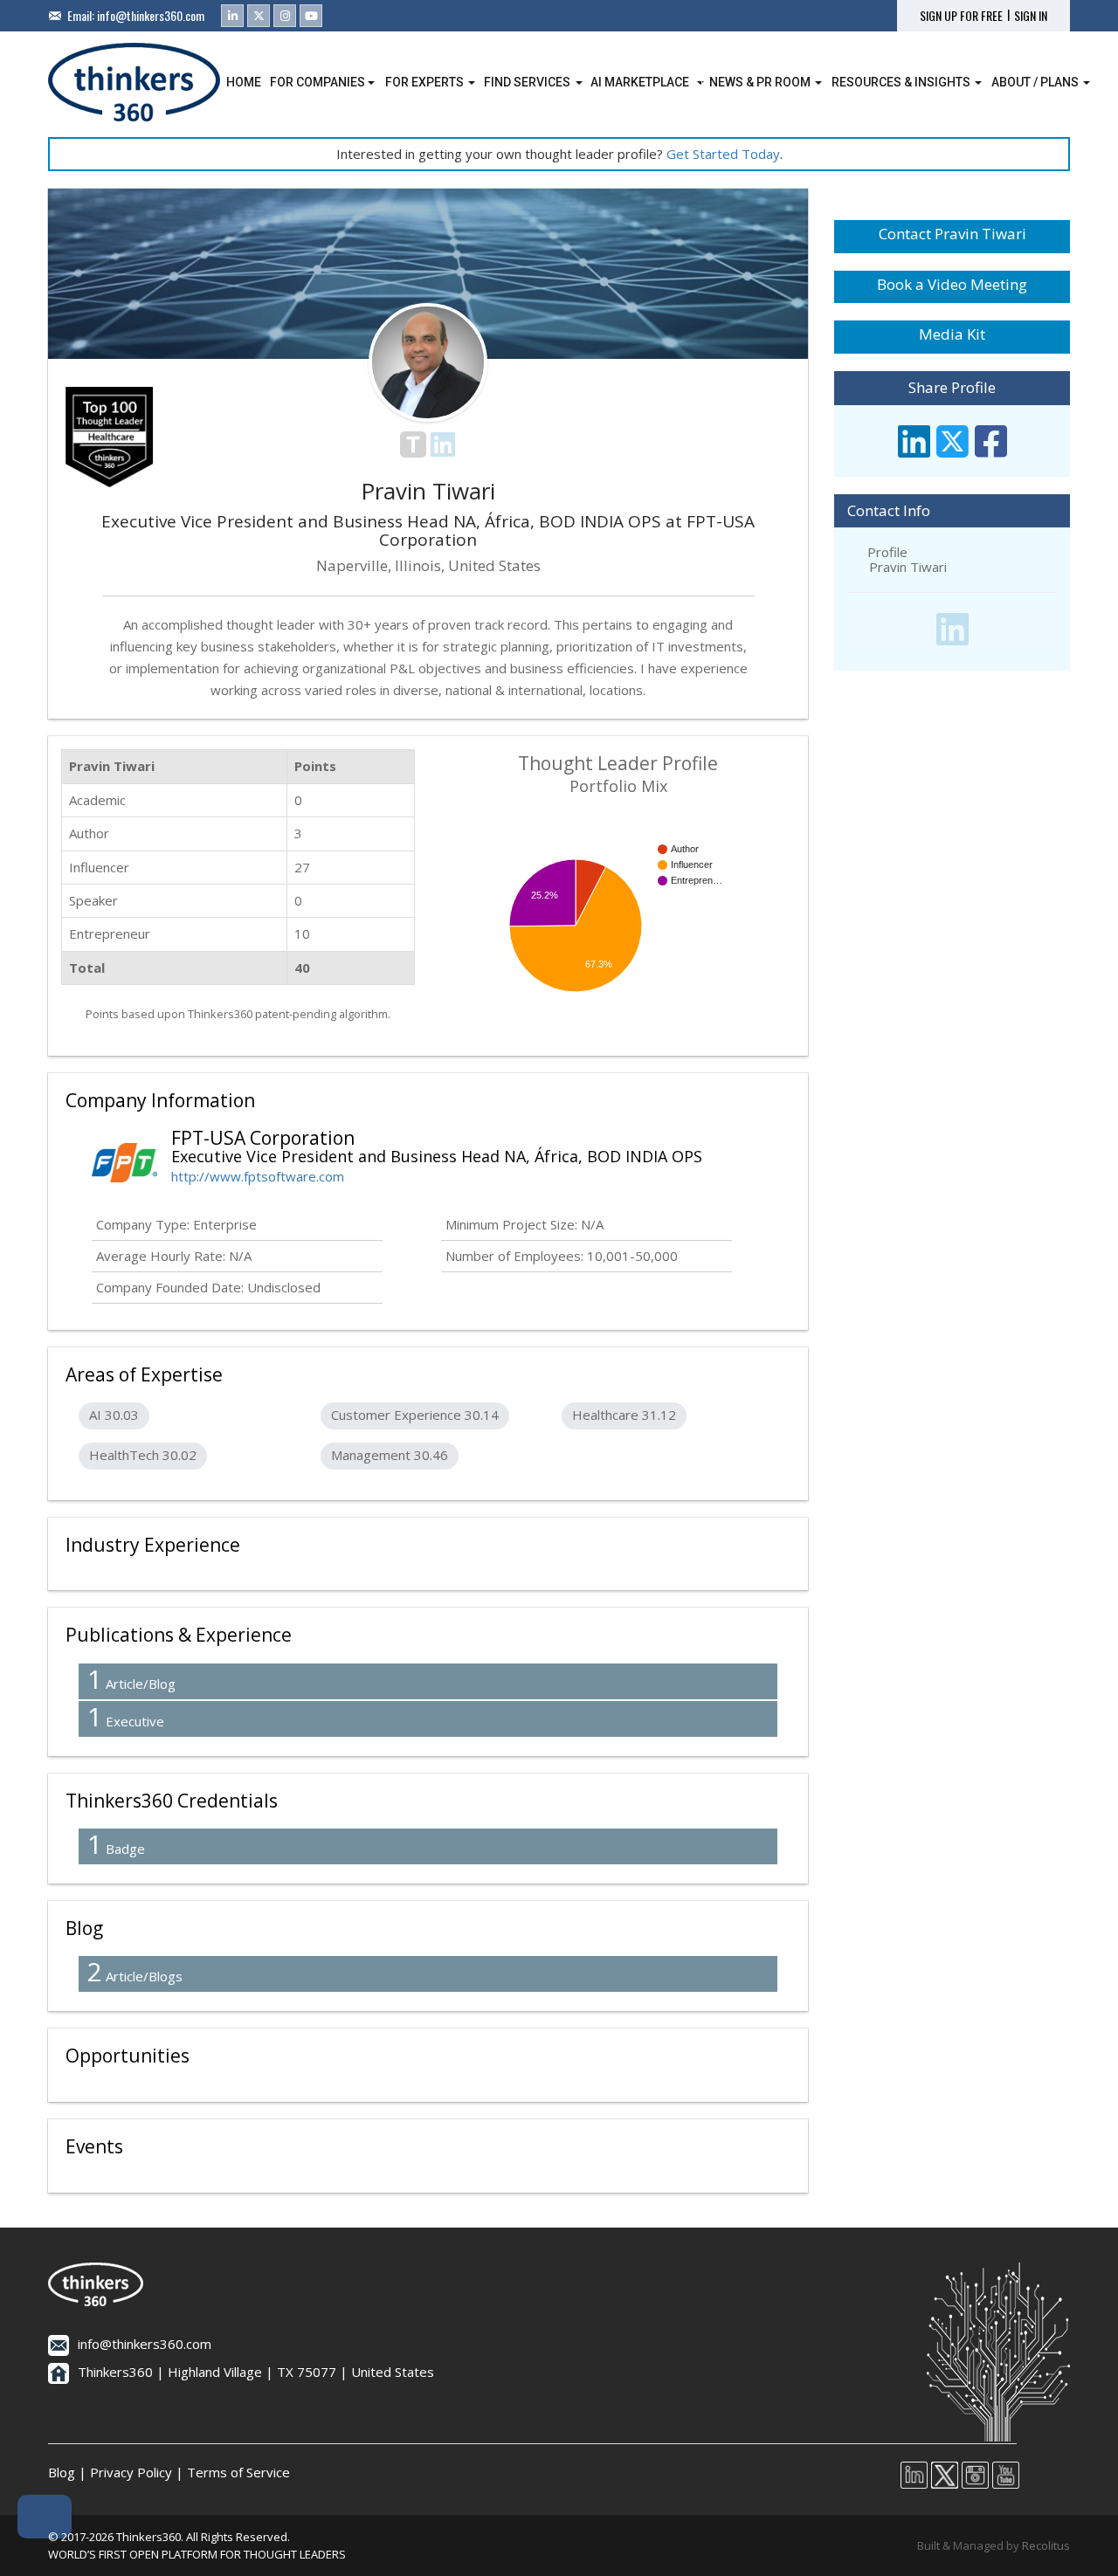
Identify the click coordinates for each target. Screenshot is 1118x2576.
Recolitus (1046, 2545)
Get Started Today (723, 154)
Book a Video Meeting (952, 284)
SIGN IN (1031, 16)
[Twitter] (259, 16)
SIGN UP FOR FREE (961, 16)
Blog (62, 2472)
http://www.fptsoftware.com (258, 1176)
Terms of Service (238, 2472)
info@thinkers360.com (151, 15)
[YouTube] (311, 16)
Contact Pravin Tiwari (952, 234)
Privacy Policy (131, 2472)
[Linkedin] (232, 16)
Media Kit (952, 334)
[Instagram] (285, 16)
